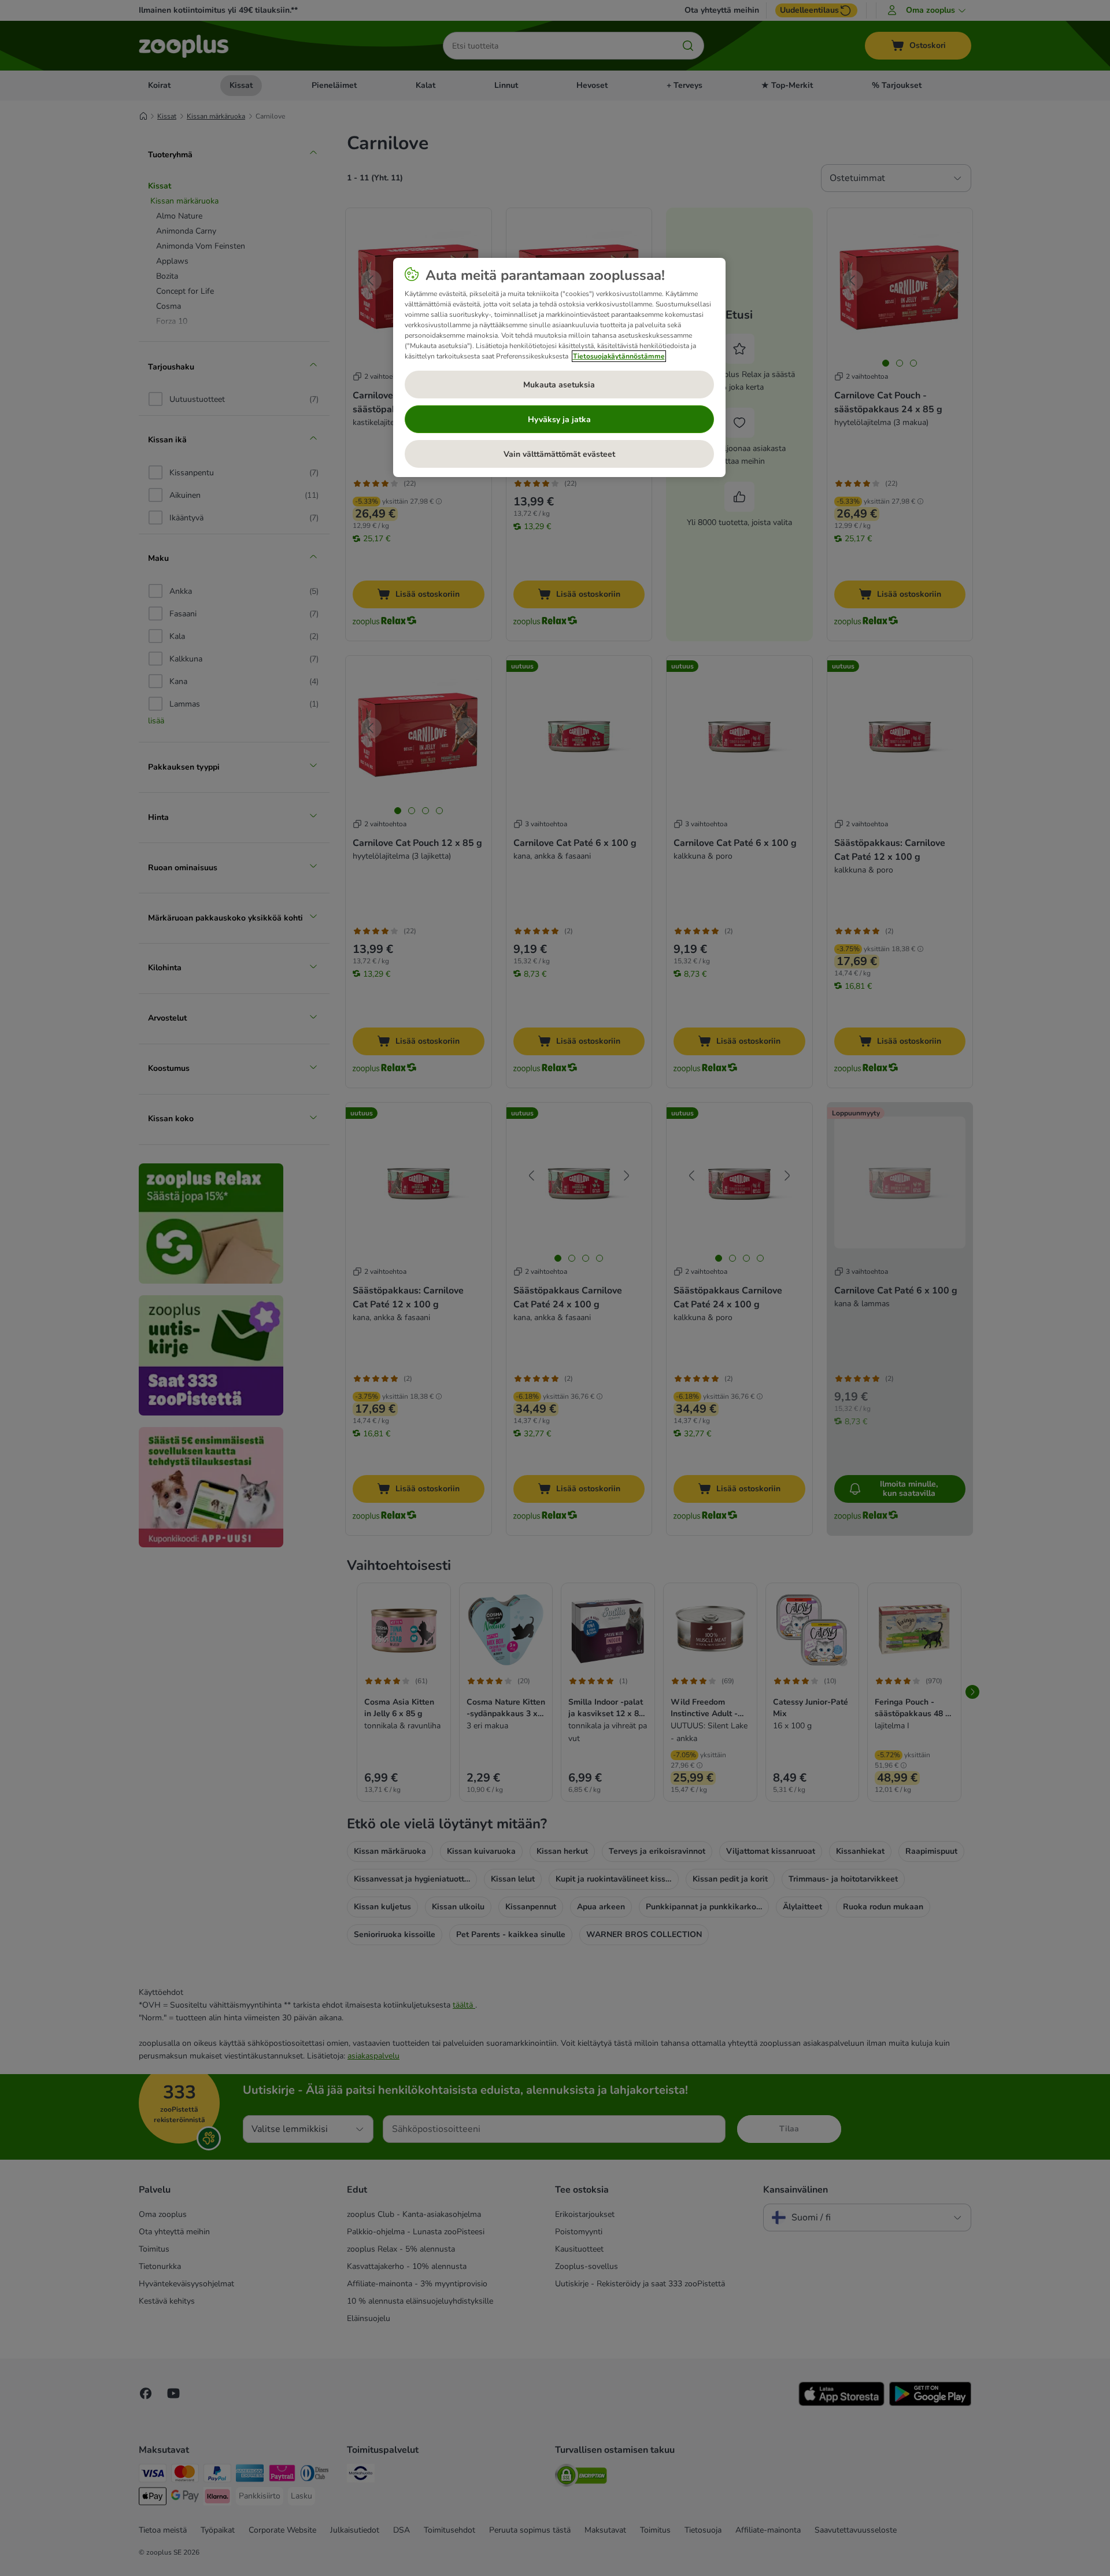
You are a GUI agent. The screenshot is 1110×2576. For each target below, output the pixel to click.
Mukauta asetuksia (559, 385)
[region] (559, 368)
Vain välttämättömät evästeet (559, 454)
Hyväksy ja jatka (559, 420)
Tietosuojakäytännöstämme (619, 356)
